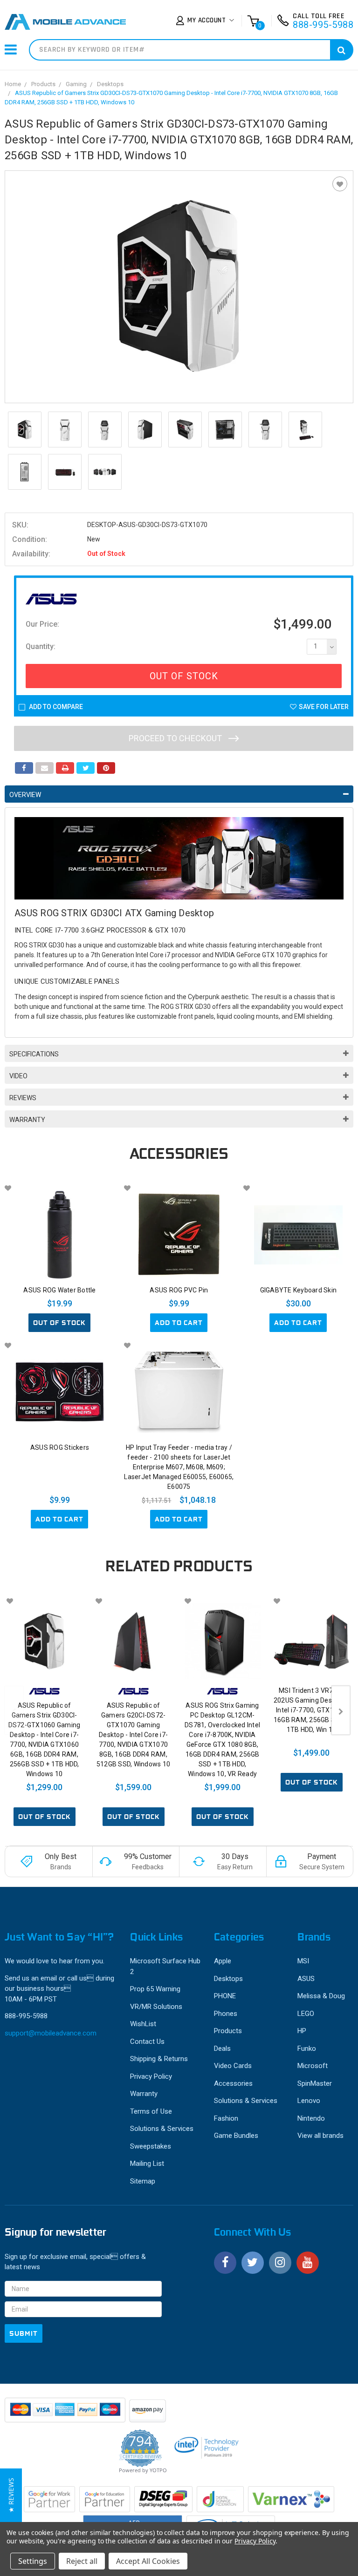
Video (18, 1076)
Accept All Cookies (148, 2561)
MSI (303, 1961)
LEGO (306, 2014)
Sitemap (143, 2181)
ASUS (306, 1979)
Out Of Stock (184, 676)
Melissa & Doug (321, 1996)
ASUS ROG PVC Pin (179, 1290)
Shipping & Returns (159, 2059)
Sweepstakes (151, 2146)
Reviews (23, 1098)
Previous (14, 1710)
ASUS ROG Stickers (60, 1447)
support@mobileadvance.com (51, 2033)
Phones (226, 2014)
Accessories (233, 2083)
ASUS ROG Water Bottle (59, 1290)
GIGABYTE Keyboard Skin (299, 1290)
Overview (25, 795)
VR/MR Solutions (156, 2007)
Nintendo (311, 2118)
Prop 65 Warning (155, 1989)
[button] (11, 2495)
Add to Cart (179, 1323)
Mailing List (147, 2164)
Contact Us (147, 2042)
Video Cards (233, 2066)
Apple (223, 1961)
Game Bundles (236, 2136)
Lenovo (309, 2101)
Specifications (34, 1054)
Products (43, 84)
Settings (33, 2561)
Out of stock (59, 1323)
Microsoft (313, 2066)
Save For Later (324, 707)
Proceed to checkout (176, 738)
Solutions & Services (162, 2129)
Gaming (76, 84)
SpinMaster (315, 2083)
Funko (307, 2049)
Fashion (226, 2118)
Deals (222, 2049)
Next (341, 1710)
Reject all (82, 2561)
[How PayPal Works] (66, 2414)
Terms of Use (151, 2111)
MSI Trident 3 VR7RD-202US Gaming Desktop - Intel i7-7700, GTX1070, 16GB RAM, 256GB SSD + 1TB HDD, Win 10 (312, 1710)
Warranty (27, 1120)
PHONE (225, 1996)
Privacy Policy (151, 2076)
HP (302, 2031)
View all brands (320, 2136)
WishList (143, 2024)
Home (13, 84)
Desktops (110, 84)
